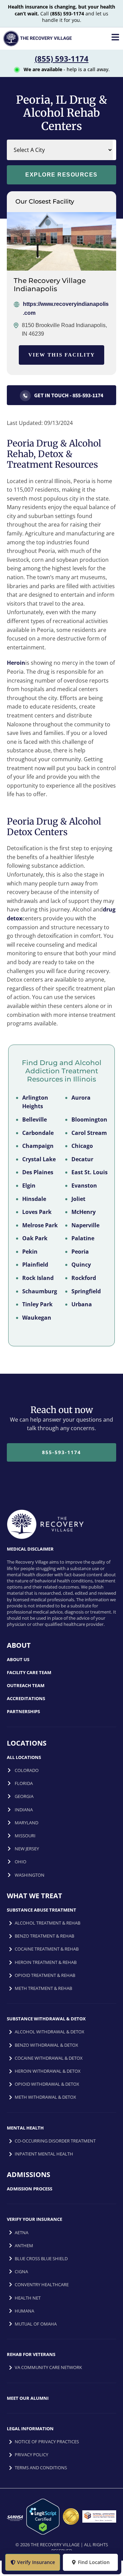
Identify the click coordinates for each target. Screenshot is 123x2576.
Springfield (86, 1291)
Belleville (35, 1119)
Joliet (78, 1199)
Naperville (85, 1225)
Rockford (84, 1278)
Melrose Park (40, 1225)
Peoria (80, 1252)
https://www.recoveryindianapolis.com (66, 308)
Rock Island (38, 1278)
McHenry (84, 1212)
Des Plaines (38, 1172)
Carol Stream (89, 1133)
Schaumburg (40, 1291)
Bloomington (89, 1119)
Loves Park (37, 1212)
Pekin (30, 1252)
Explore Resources (61, 175)
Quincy (81, 1265)
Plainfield (35, 1265)
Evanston (84, 1186)
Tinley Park (37, 1304)
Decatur (82, 1159)
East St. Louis (90, 1172)
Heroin (16, 663)
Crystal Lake (39, 1159)
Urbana (82, 1304)
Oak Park (35, 1238)
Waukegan (37, 1318)
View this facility (62, 355)
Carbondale (38, 1133)
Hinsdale (34, 1199)
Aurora (81, 1098)
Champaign (38, 1146)
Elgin (29, 1186)
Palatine (83, 1238)
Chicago (82, 1146)
